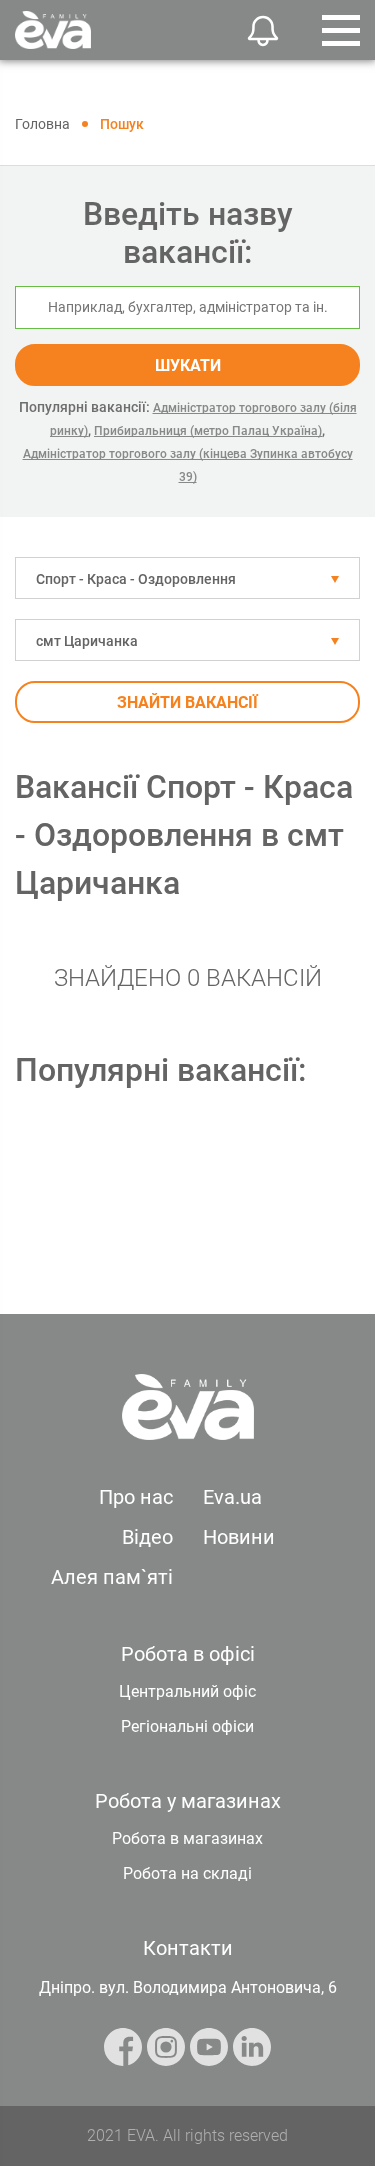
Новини (239, 1537)
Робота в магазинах (187, 1838)
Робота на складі (187, 1873)
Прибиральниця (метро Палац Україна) (208, 431)
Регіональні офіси (187, 1726)
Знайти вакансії (187, 702)
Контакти (188, 1948)
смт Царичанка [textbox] (87, 641)
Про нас (136, 1497)
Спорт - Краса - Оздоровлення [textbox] (136, 579)
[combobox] (187, 578)
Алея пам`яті (112, 1577)
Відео (147, 1537)
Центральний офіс (187, 1691)
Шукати (188, 365)
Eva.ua (232, 1497)
